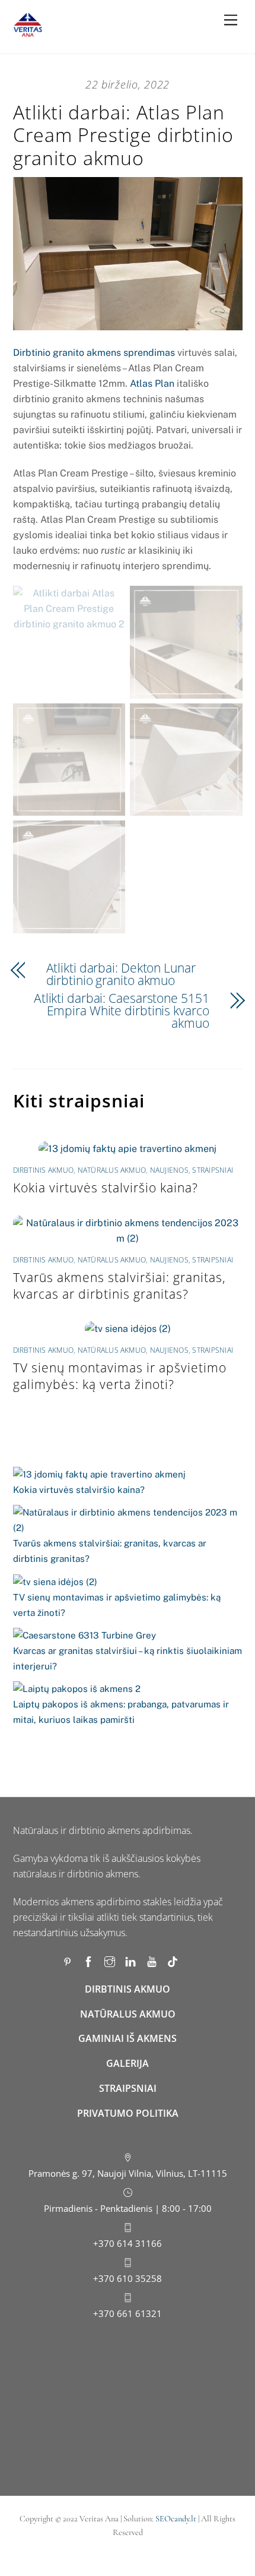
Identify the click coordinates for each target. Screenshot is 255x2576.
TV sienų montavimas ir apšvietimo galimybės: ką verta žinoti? (120, 1376)
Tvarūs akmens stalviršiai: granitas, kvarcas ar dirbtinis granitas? (119, 1286)
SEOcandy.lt (176, 2519)
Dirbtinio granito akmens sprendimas (94, 353)
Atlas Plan (152, 383)
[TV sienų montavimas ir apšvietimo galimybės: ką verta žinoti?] (55, 1582)
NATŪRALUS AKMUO (128, 2014)
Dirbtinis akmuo (44, 1170)
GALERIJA (128, 2063)
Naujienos (169, 1170)
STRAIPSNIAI (128, 2088)
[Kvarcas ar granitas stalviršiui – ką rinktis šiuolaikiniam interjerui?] (85, 1636)
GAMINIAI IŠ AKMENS (128, 2038)
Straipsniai (213, 1170)
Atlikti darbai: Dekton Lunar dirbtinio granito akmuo (121, 974)
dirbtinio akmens (104, 1830)
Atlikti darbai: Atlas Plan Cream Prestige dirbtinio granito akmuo (123, 135)
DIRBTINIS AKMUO (128, 1989)
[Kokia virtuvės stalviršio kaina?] (99, 1475)
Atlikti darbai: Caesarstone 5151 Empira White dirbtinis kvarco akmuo (122, 1011)
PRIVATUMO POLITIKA (128, 2113)
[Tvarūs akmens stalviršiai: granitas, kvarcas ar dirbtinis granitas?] (128, 1520)
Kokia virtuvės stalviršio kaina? (106, 1188)
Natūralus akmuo (112, 1170)
